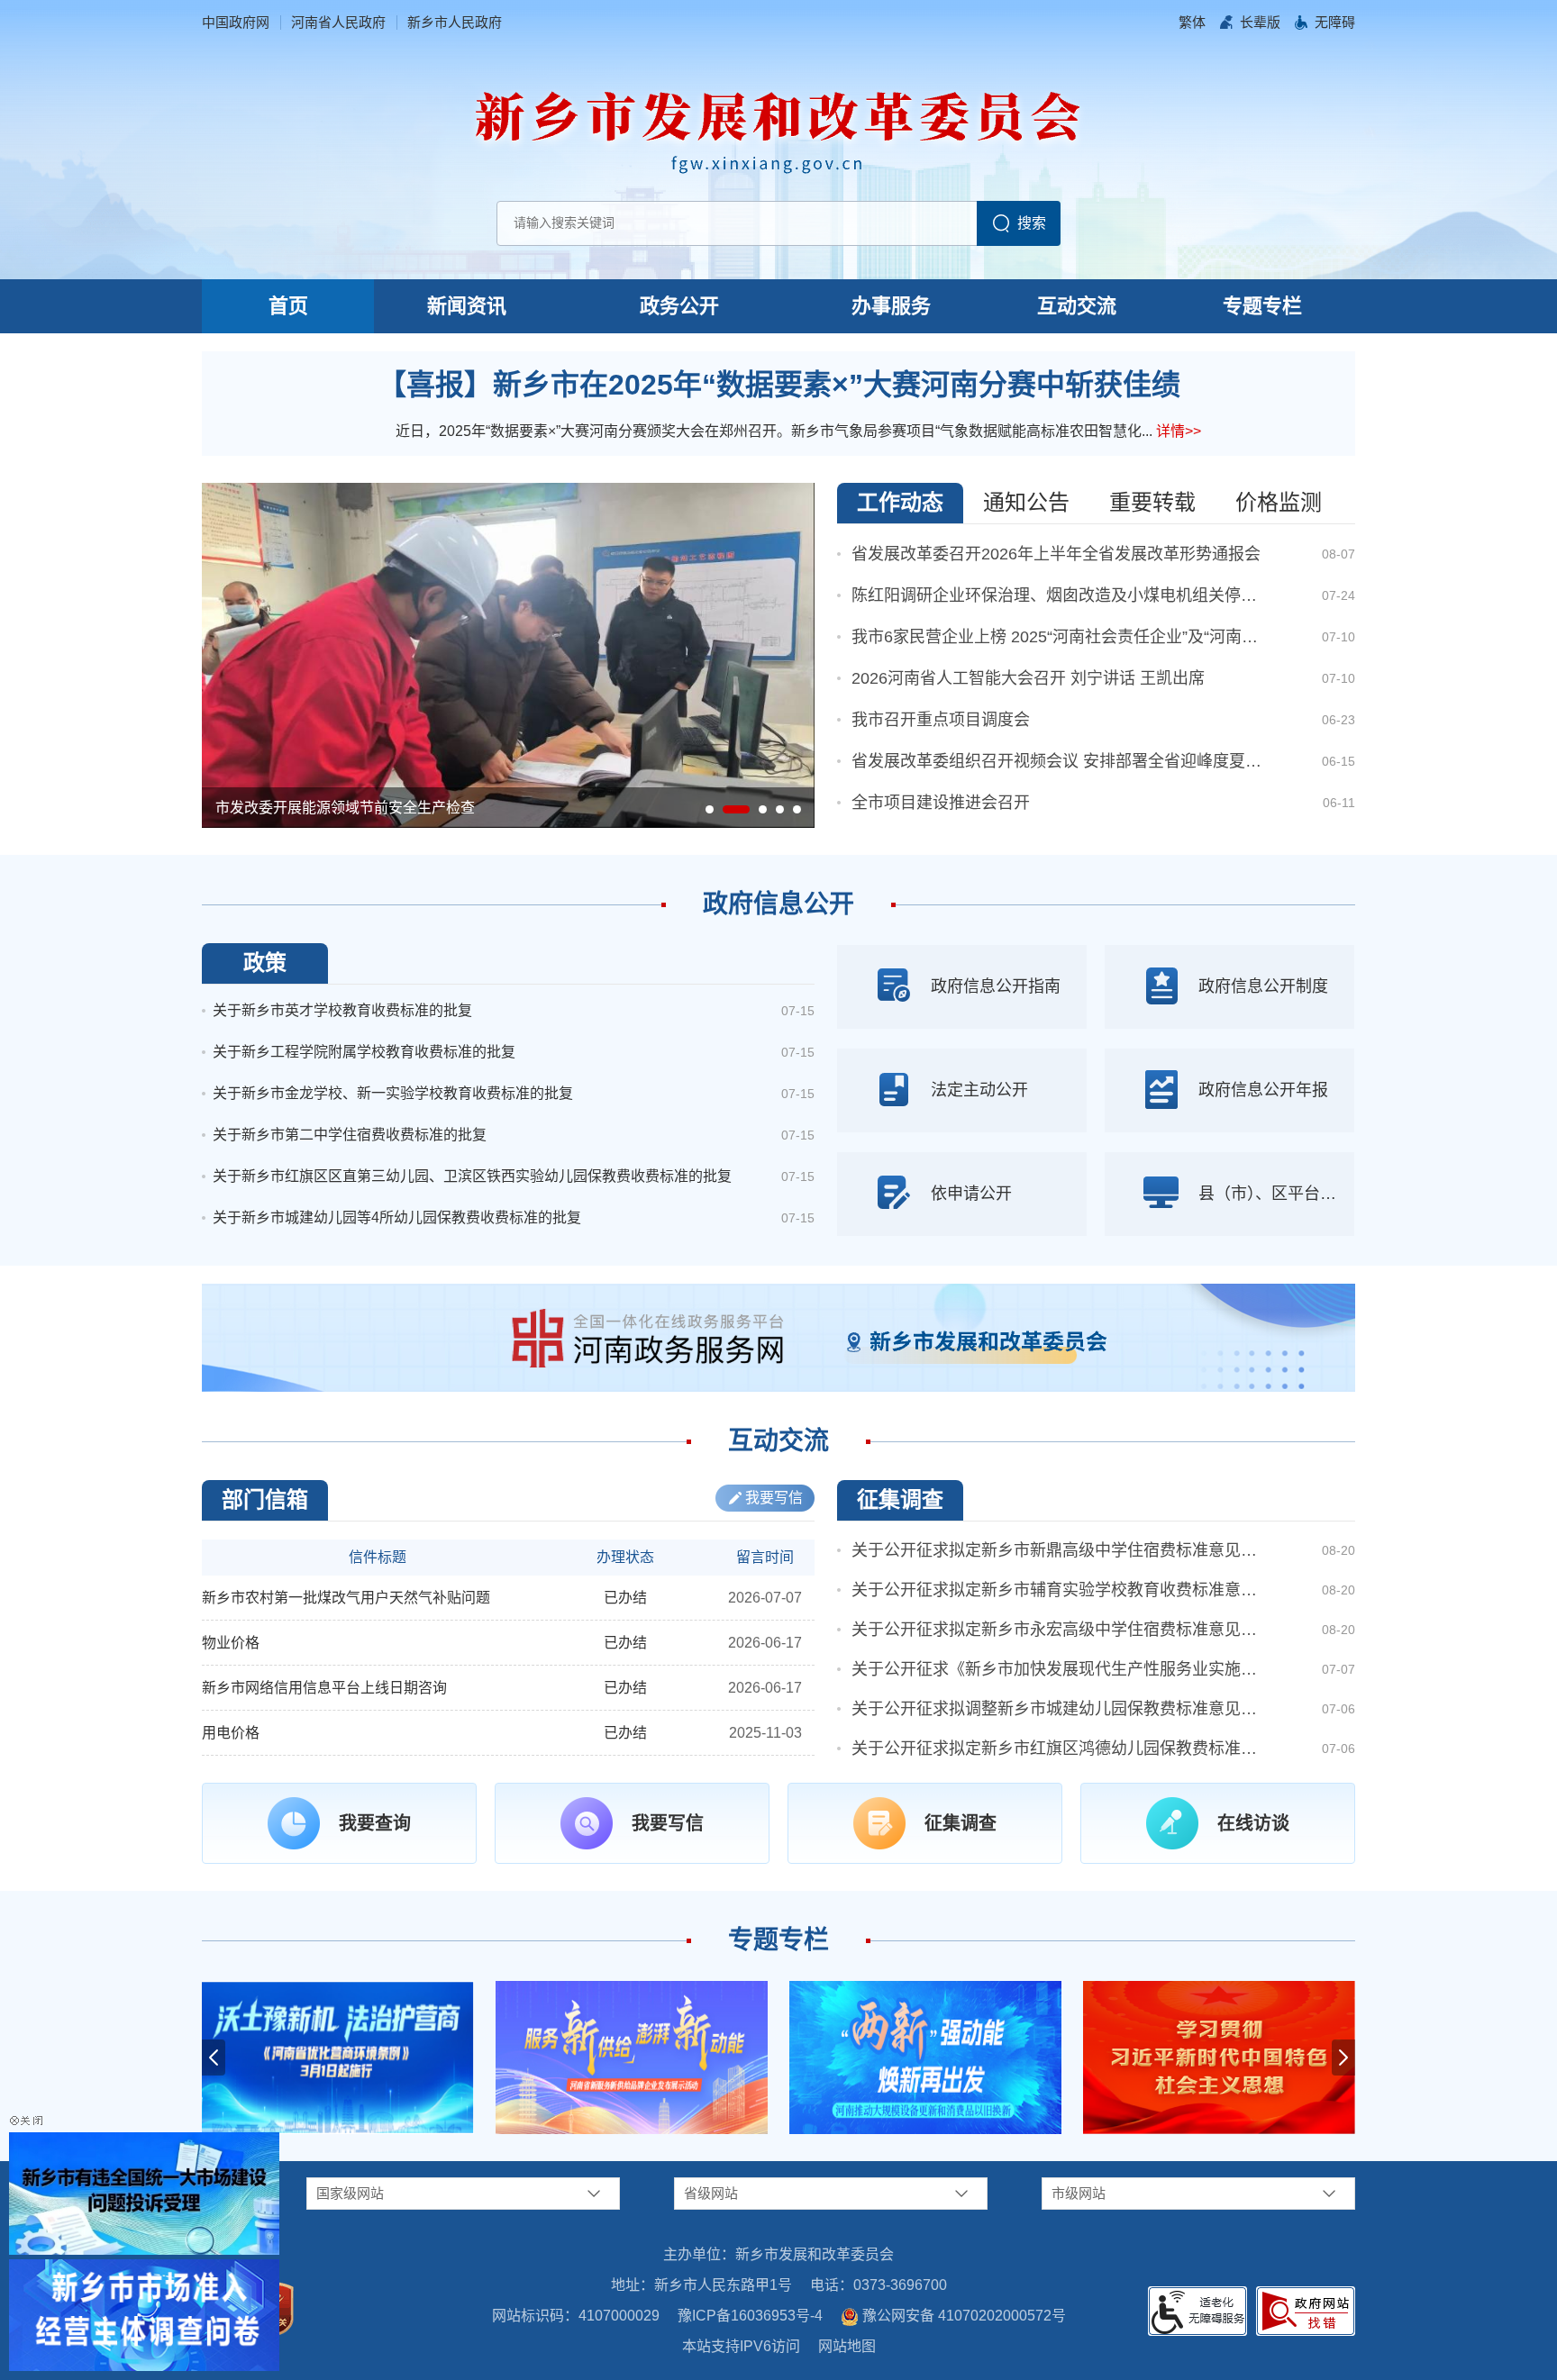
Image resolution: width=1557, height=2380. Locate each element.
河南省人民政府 (338, 22)
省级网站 (711, 2193)
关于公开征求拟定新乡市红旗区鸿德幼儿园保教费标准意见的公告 (1059, 1749)
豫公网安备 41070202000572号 (964, 2316)
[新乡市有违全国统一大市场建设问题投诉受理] (144, 2193)
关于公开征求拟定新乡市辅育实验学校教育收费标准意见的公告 (1059, 1590)
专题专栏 (1262, 306)
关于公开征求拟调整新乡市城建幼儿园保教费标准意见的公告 (1059, 1709)
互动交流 (1077, 306)
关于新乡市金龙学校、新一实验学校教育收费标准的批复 (393, 1093)
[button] (1260, 23)
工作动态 (900, 502)
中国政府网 (236, 22)
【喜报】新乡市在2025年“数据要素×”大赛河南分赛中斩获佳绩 (779, 385)
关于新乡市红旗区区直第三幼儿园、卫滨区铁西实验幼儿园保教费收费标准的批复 (472, 1176)
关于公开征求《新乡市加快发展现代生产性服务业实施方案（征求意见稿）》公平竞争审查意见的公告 (1059, 1669)
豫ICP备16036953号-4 (750, 2316)
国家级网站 (350, 2193)
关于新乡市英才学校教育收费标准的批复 (342, 1010)
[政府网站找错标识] (1306, 2311)
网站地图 (847, 2346)
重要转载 (1152, 502)
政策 (265, 963)
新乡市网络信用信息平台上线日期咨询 (324, 1688)
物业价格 (231, 1643)
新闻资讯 (467, 306)
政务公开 (679, 306)
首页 (288, 306)
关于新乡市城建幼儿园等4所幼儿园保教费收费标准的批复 (397, 1217)
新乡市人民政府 (455, 22)
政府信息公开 (778, 904)
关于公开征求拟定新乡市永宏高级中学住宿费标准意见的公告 (1059, 1630)
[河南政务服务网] (778, 1337)
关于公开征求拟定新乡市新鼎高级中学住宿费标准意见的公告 (1059, 1550)
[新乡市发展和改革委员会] (778, 127)
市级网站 (1079, 2193)
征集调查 (900, 1499)
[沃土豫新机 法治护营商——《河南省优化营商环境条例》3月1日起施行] (338, 2058)
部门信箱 (265, 1499)
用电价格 (231, 1733)
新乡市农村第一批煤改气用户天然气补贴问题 (346, 1598)
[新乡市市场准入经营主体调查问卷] (144, 2314)
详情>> (1179, 431)
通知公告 (1026, 502)
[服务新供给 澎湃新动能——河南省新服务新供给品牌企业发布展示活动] (632, 2058)
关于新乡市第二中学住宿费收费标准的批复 (350, 1135)
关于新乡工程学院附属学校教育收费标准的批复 (364, 1052)
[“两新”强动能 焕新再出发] (925, 2058)
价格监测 (1279, 502)
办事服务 (891, 306)
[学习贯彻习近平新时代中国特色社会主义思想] (1219, 2058)
